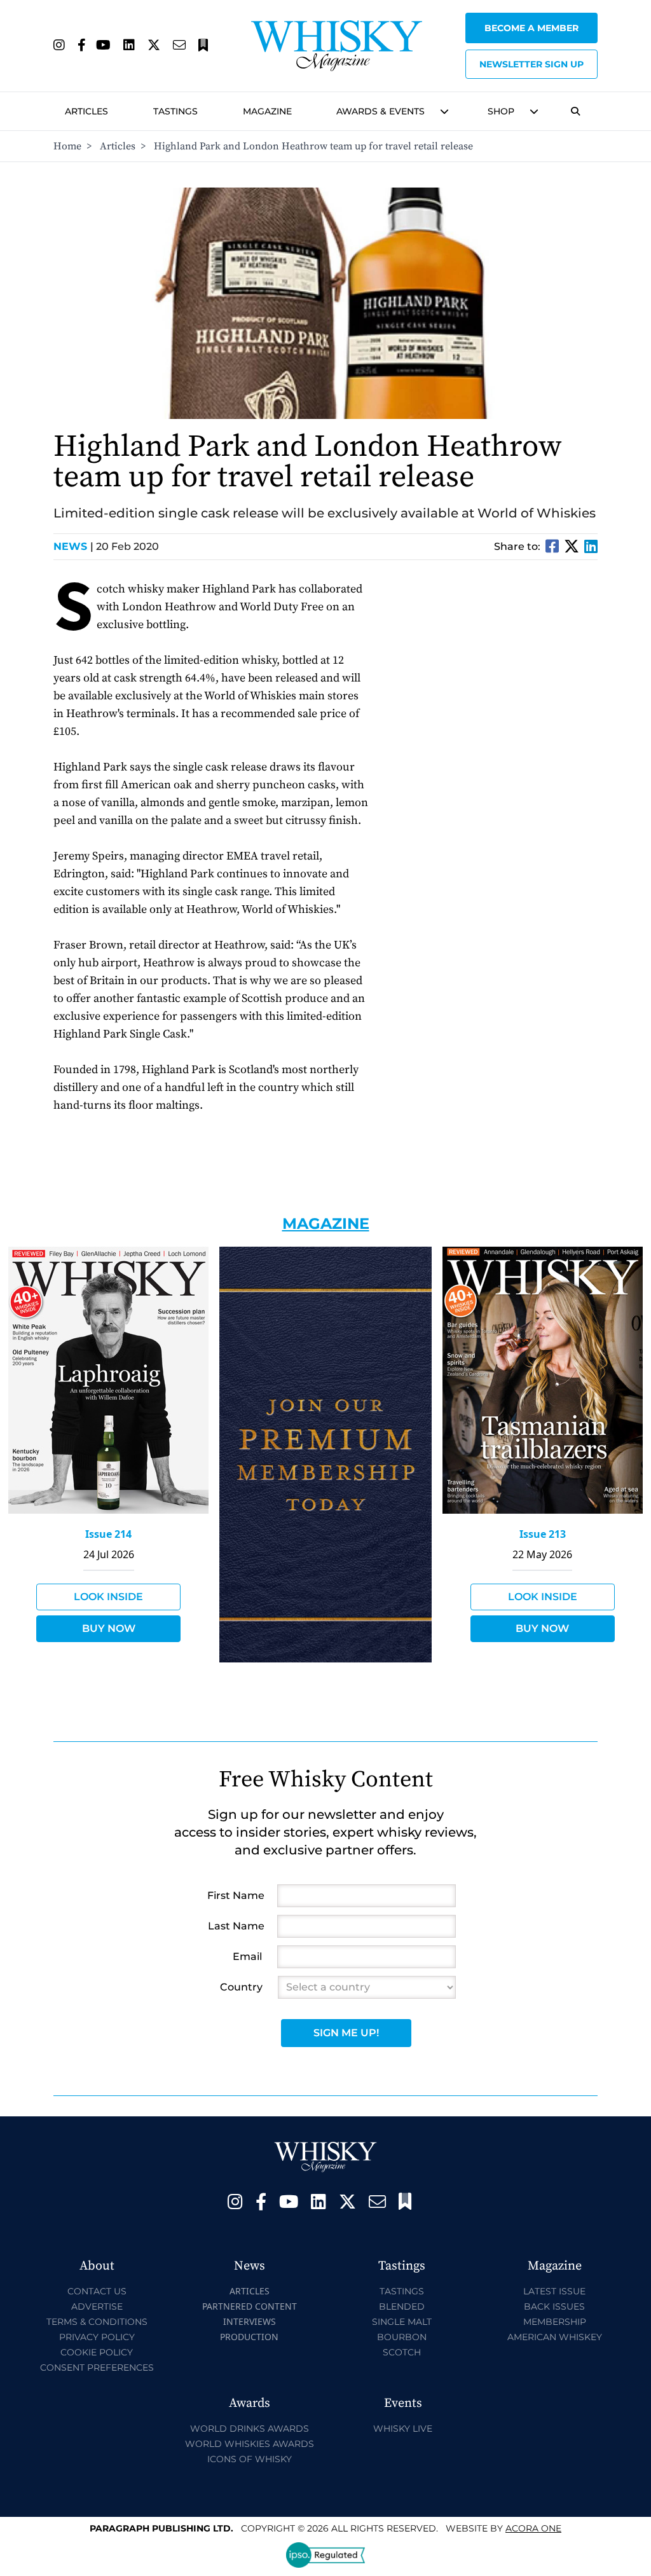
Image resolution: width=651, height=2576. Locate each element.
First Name (236, 1895)
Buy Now (109, 1628)
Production (249, 2337)
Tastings (175, 111)
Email (247, 1956)
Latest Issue (554, 2291)
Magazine (267, 111)
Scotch (402, 2352)
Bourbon (402, 2337)
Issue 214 (108, 1534)
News (73, 546)
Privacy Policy (97, 2337)
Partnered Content (250, 2306)
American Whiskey (555, 2337)
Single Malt (402, 2322)
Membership (555, 2322)
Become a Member (531, 28)
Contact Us (97, 2291)
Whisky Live (403, 2429)
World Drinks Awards (250, 2429)
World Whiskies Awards (250, 2444)
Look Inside (108, 1597)
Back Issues (554, 2306)
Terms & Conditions (97, 2322)
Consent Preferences (97, 2367)
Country (241, 1987)
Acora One (533, 2528)
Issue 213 (543, 1534)
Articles (86, 111)
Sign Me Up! (346, 2033)
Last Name (236, 1926)
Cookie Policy (97, 2352)
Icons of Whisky (250, 2459)
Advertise (97, 2306)
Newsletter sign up (531, 64)
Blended (402, 2306)
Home (67, 146)
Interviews (250, 2321)
